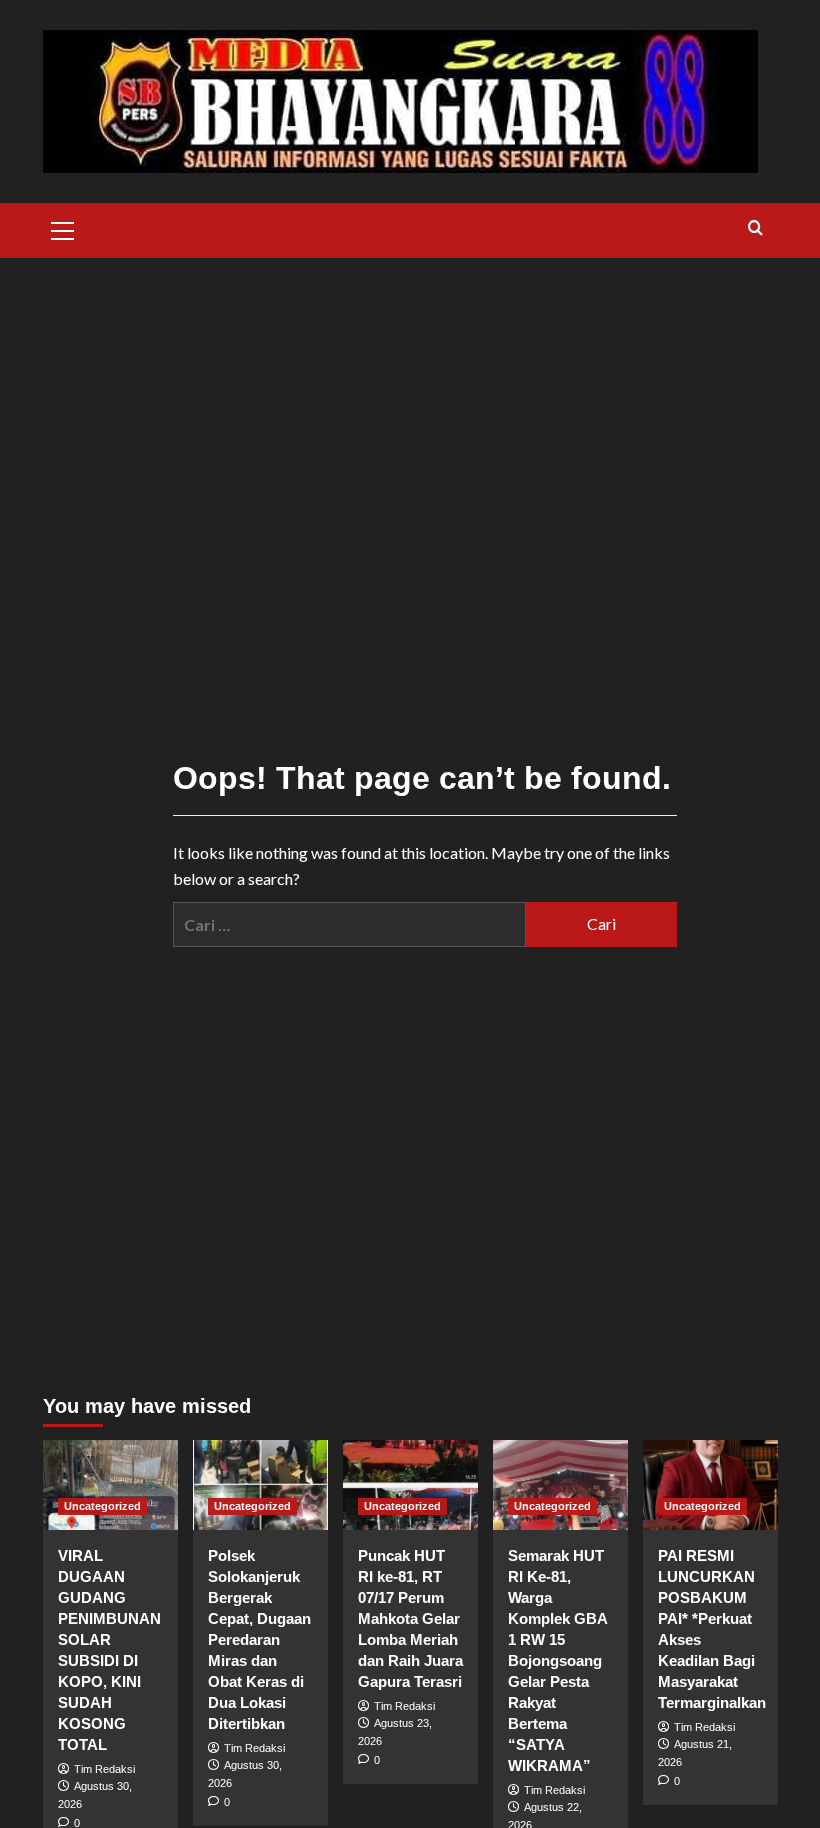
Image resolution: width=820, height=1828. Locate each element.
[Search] (755, 228)
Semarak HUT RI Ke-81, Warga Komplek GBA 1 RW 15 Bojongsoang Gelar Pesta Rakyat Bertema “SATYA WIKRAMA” (557, 1660)
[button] (63, 228)
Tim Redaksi (104, 1769)
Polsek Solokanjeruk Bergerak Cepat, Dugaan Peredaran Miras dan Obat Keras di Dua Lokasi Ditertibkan (259, 1639)
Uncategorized (102, 1506)
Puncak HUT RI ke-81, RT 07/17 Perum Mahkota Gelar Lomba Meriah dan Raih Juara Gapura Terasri (410, 1618)
